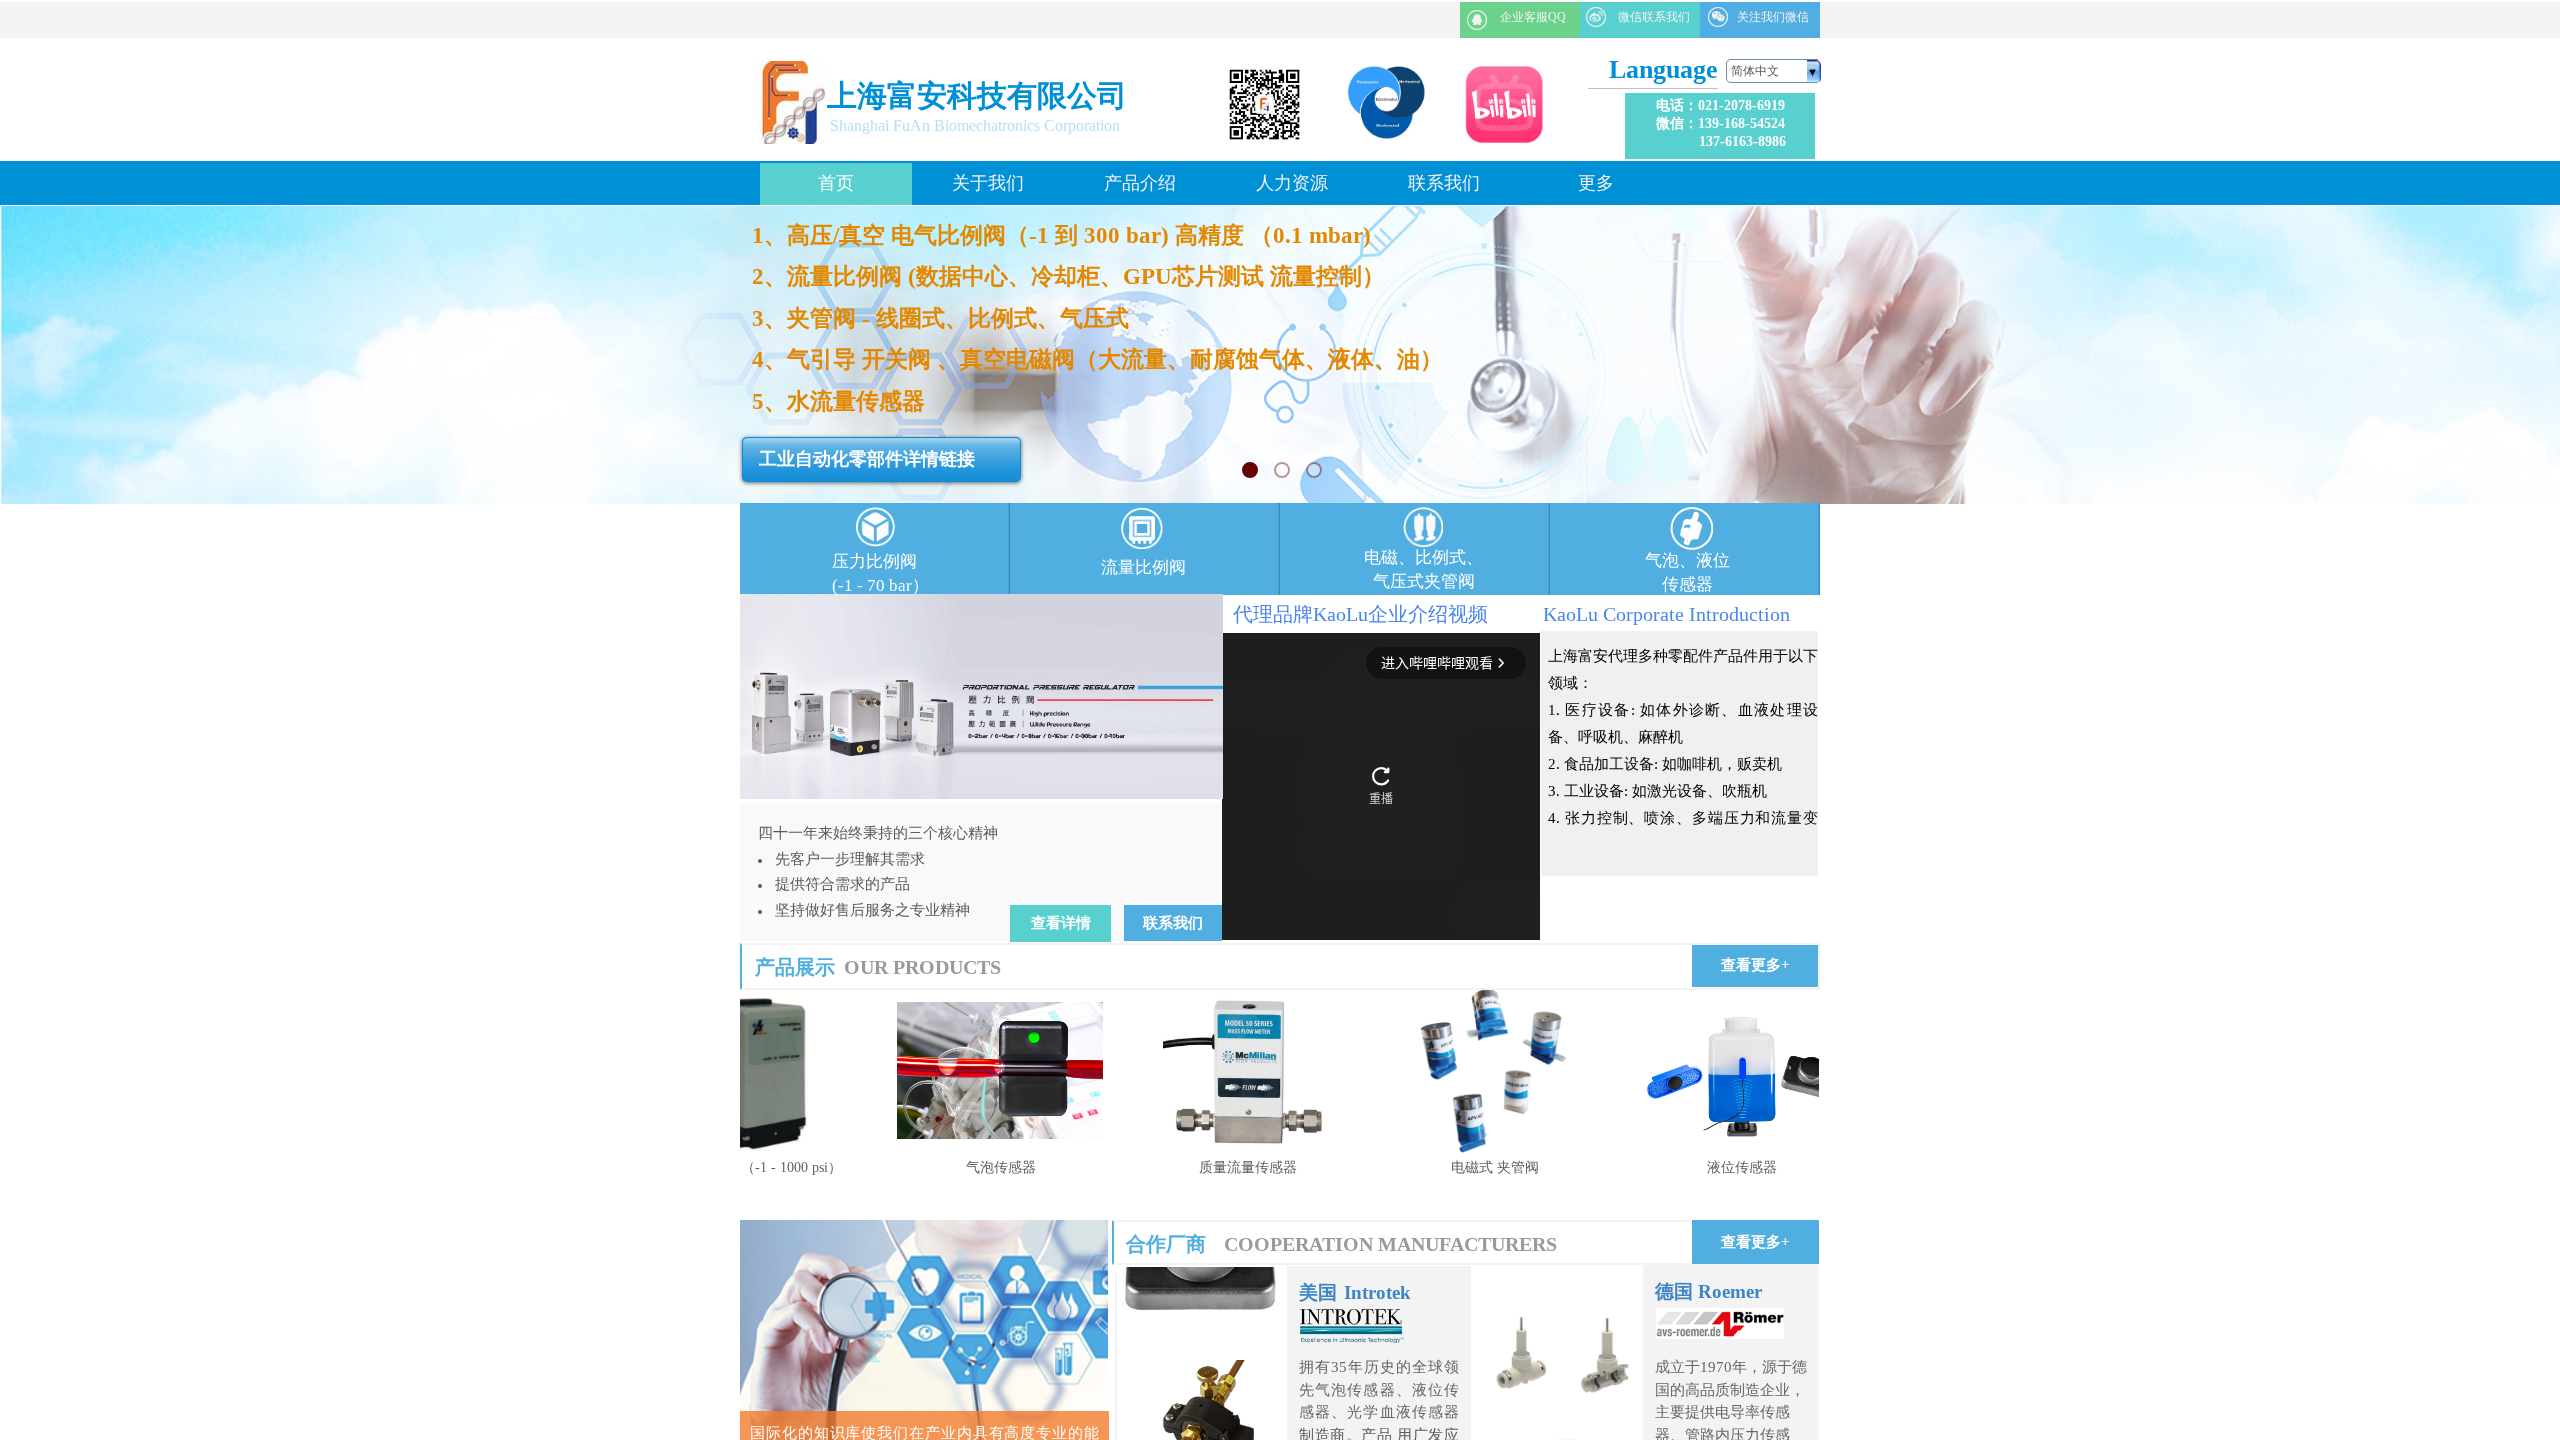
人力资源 (1292, 183)
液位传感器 (1670, 1167)
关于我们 (988, 183)
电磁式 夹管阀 (1423, 1167)
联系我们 (1444, 183)
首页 (836, 183)
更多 (1596, 183)
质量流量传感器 (1176, 1167)
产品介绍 (1140, 183)
